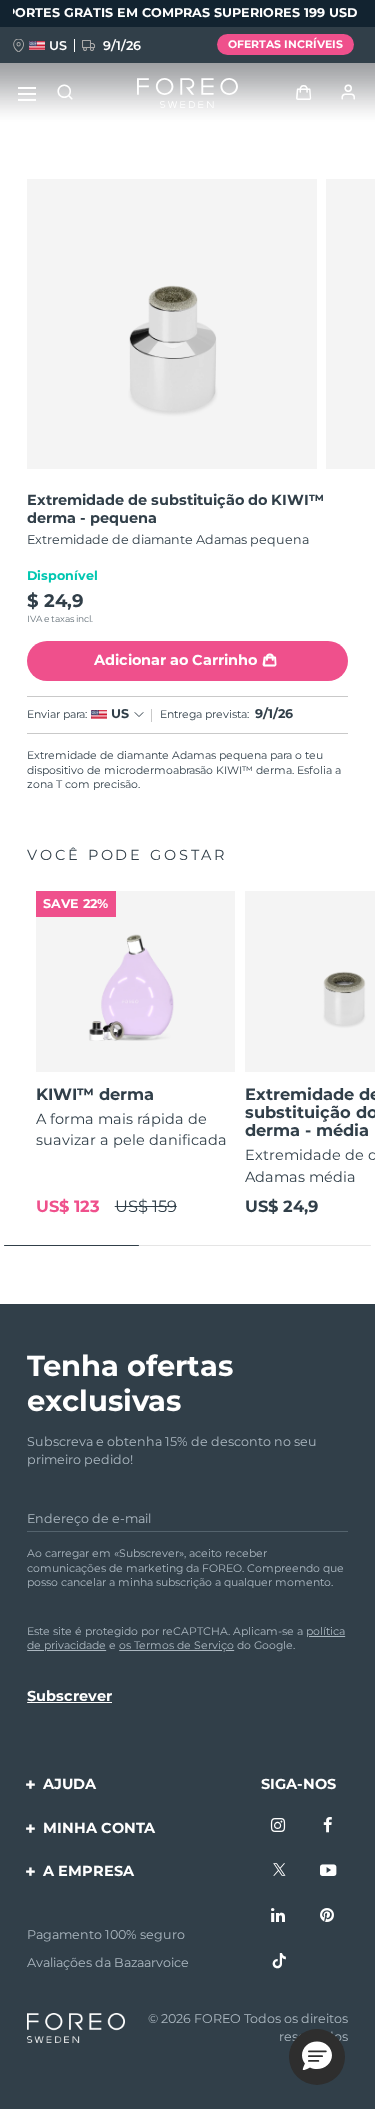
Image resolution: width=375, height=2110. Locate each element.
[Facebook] (328, 1826)
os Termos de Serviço (176, 1645)
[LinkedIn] (279, 1916)
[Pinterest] (328, 1916)
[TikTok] (279, 1962)
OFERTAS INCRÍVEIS (285, 44)
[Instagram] (279, 1826)
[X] (279, 1871)
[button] (317, 2057)
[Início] (187, 93)
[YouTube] (328, 1871)
